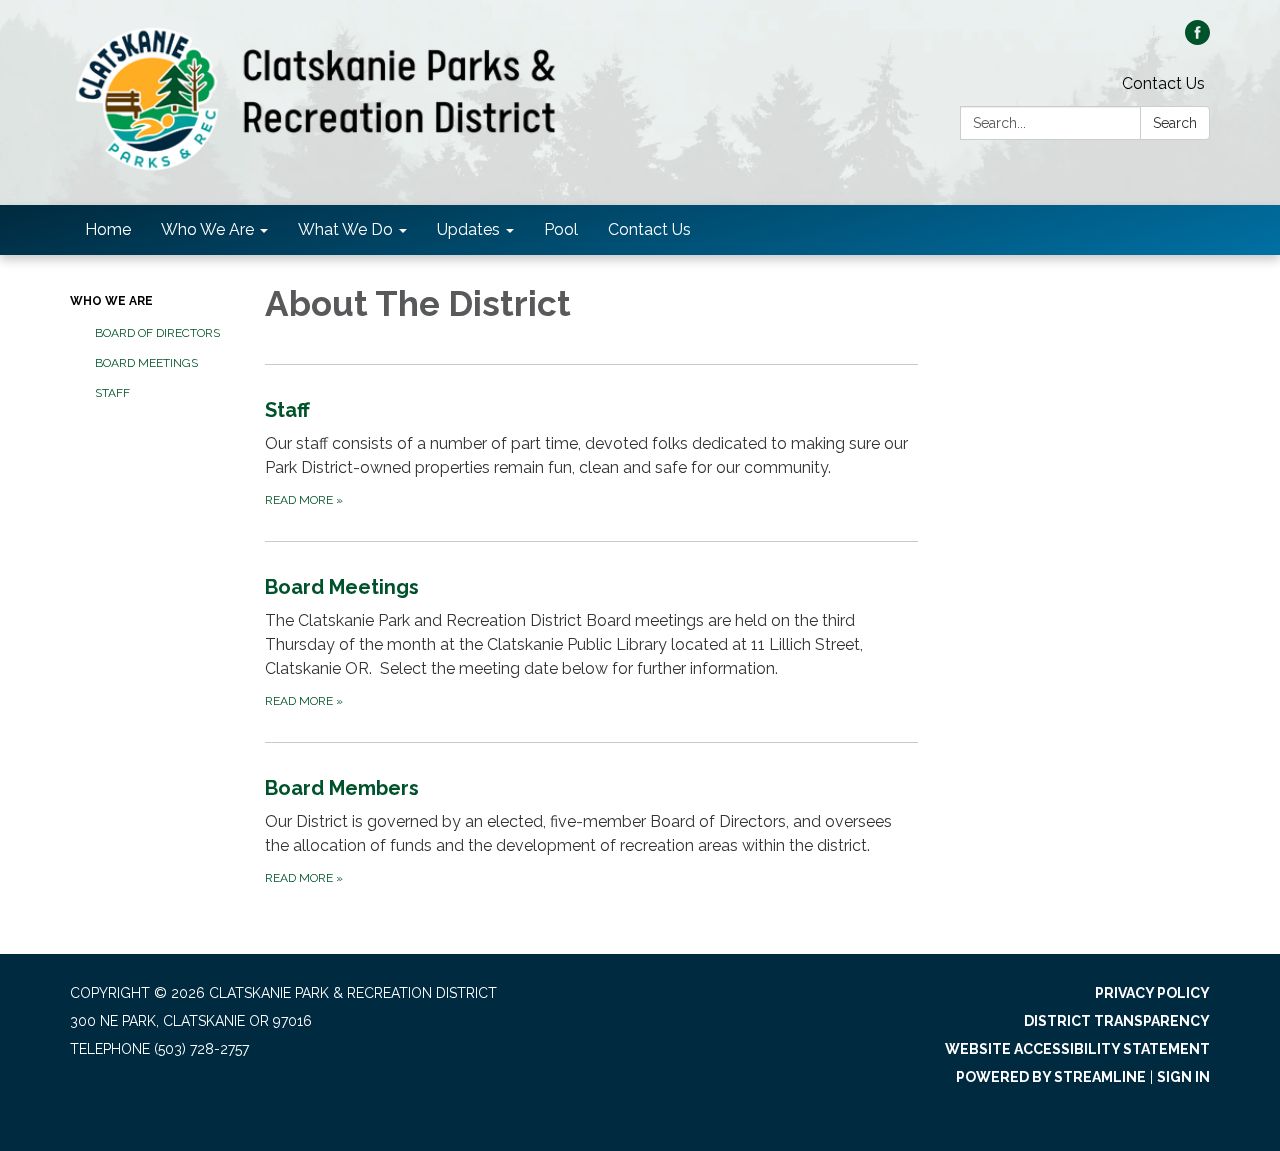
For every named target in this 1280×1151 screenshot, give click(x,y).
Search (1175, 123)
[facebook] (1197, 39)
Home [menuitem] (108, 229)
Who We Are (111, 301)
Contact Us (1163, 83)
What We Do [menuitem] (345, 229)
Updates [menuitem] (468, 229)
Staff (112, 393)
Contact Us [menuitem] (649, 229)
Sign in (1183, 1077)
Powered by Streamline (1051, 1077)
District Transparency (1117, 1021)
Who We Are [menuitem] (207, 229)
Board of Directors (157, 333)
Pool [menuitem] (561, 229)
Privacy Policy (1152, 993)
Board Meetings (146, 363)
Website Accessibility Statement (1077, 1049)
